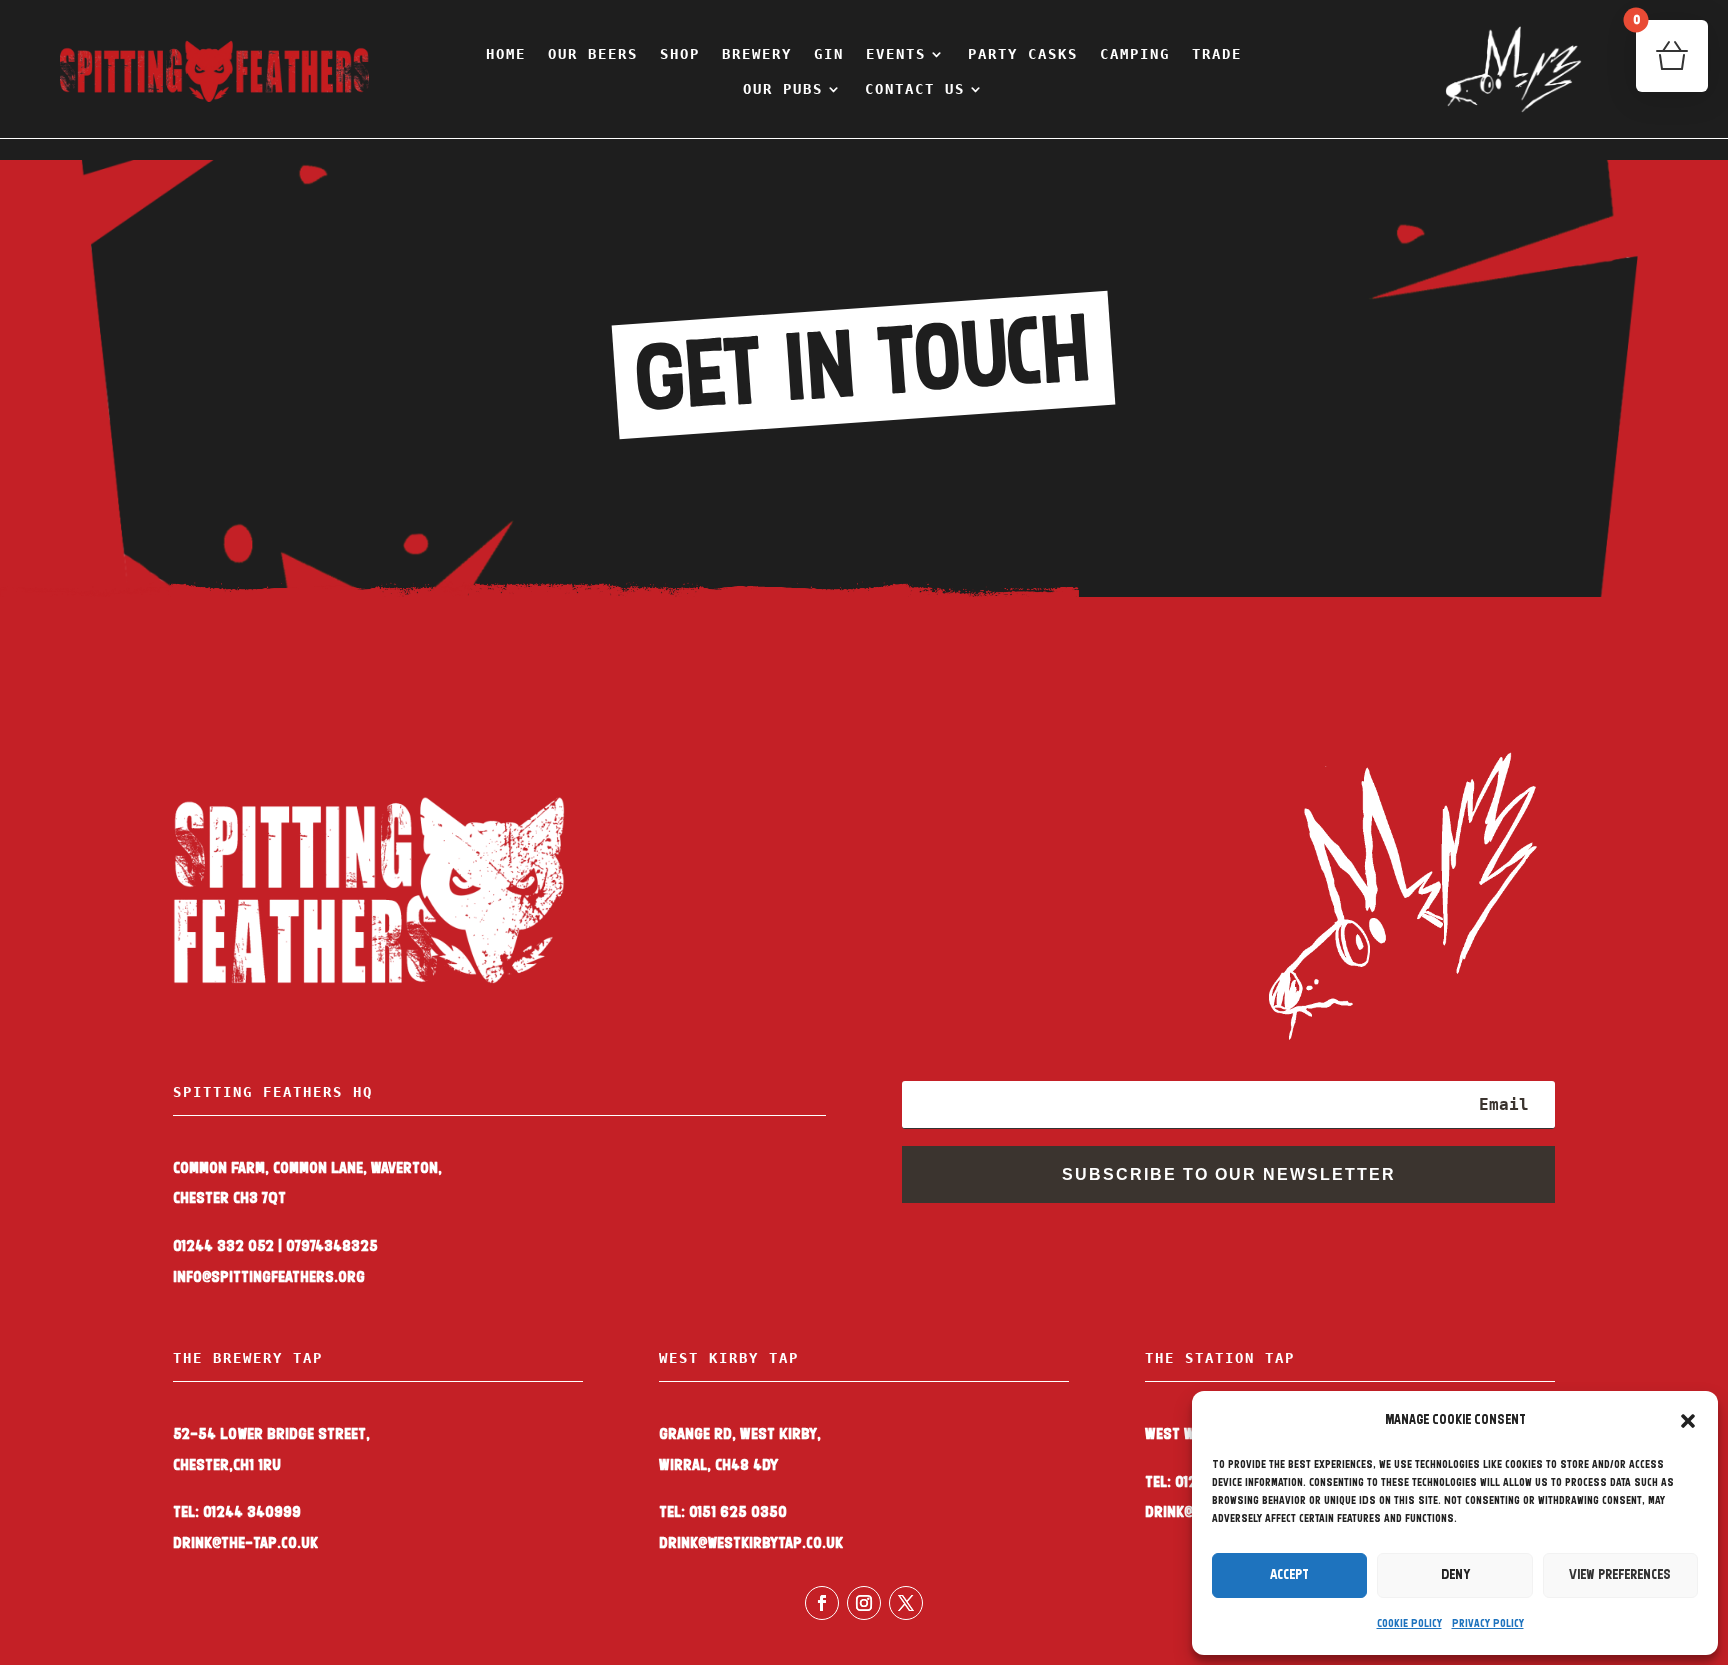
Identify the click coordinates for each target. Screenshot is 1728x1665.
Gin (829, 54)
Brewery (757, 54)
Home (506, 54)
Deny (1455, 1575)
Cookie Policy (1409, 1624)
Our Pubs (783, 89)
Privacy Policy (1488, 1624)
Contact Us (915, 89)
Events (896, 54)
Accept (1289, 1575)
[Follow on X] (906, 1603)
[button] (1688, 1421)
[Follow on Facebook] (822, 1603)
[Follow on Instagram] (864, 1603)
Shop (680, 54)
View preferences (1620, 1575)
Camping (1135, 54)
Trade (1217, 54)
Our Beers (593, 54)
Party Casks (1023, 54)
